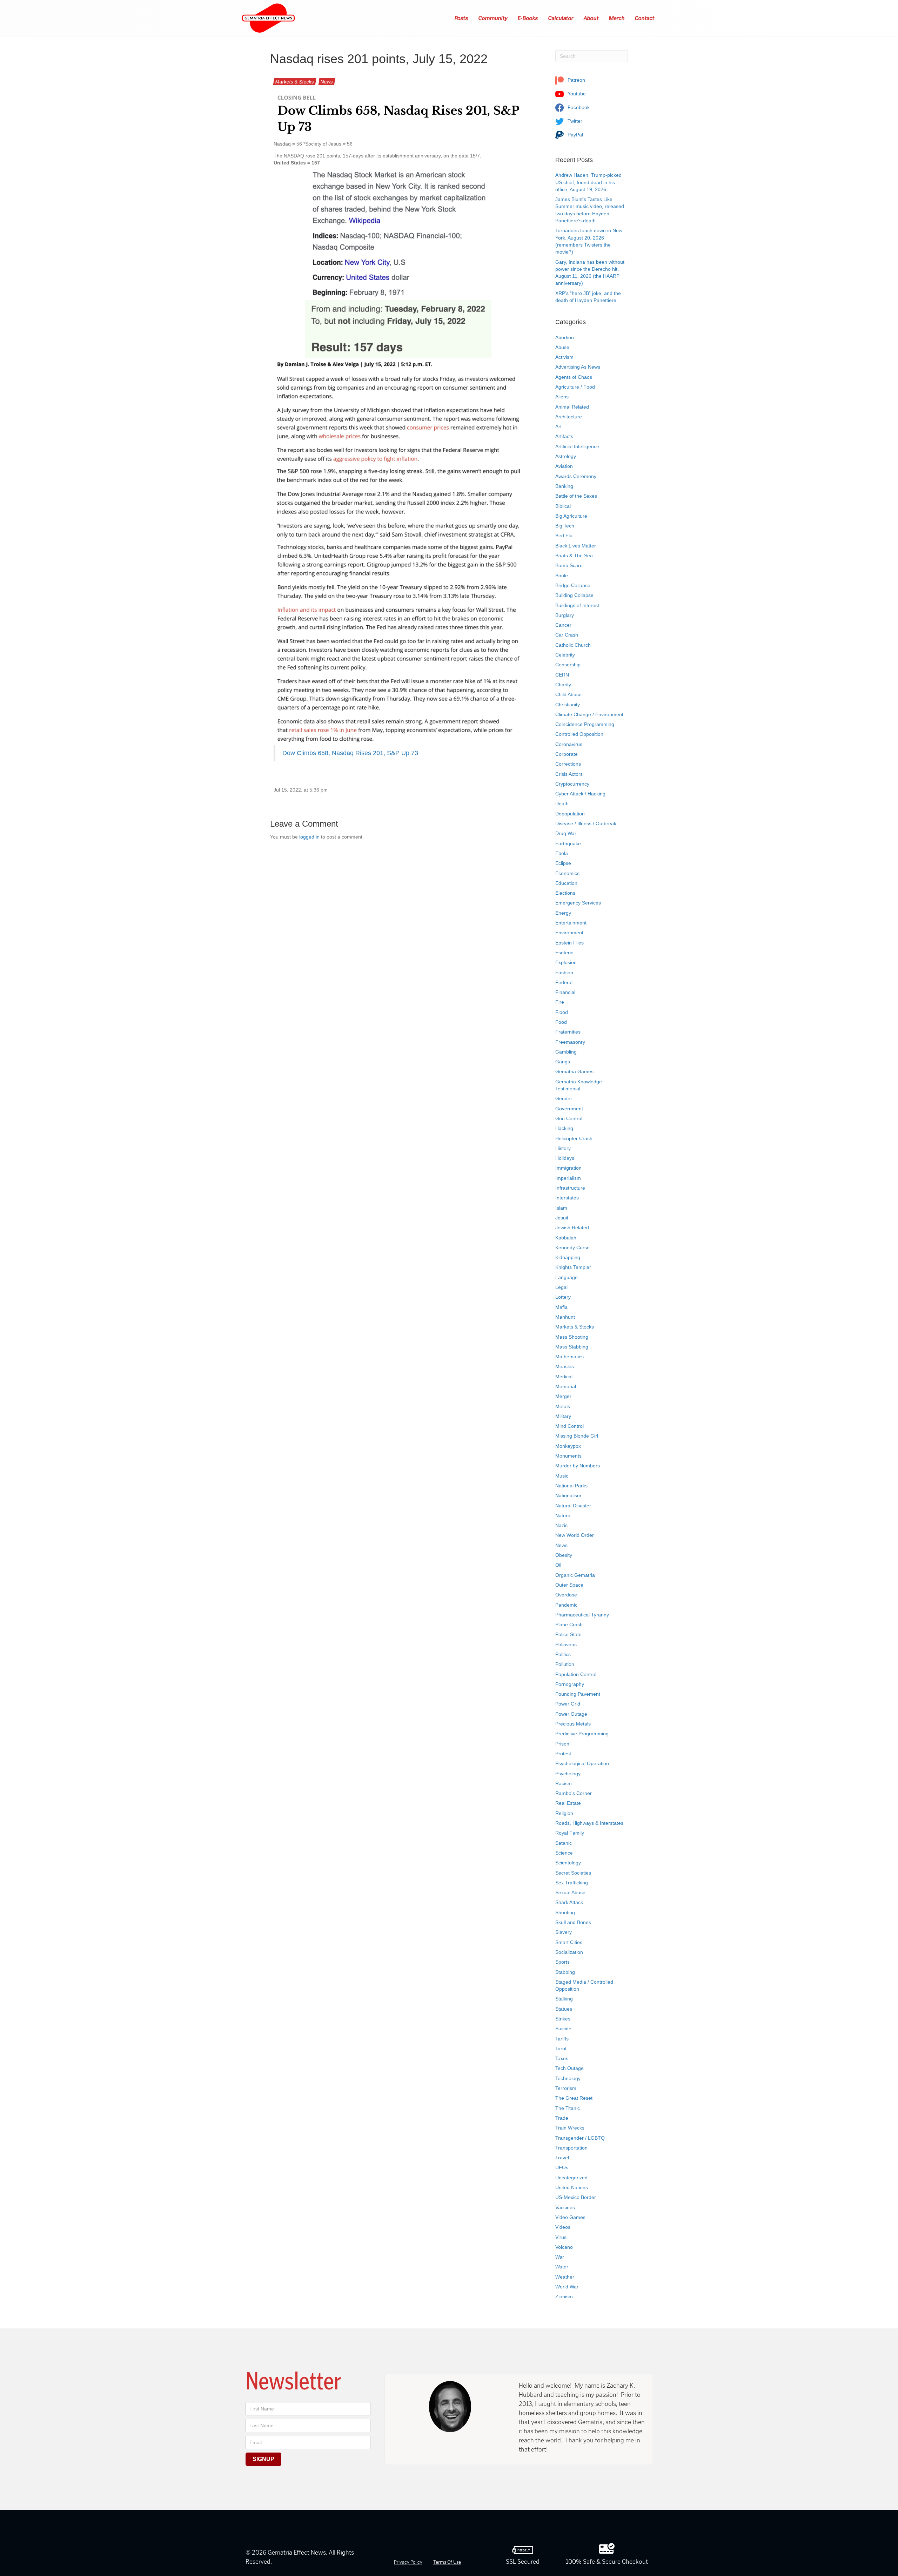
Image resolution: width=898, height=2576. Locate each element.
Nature (563, 1515)
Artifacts (564, 436)
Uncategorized (571, 2178)
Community (493, 18)
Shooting (565, 1912)
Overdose (566, 1595)
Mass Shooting (572, 1337)
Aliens (562, 397)
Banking (564, 486)
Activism (564, 357)
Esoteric (564, 953)
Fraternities (568, 1032)
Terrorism (566, 2088)
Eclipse (563, 863)
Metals (563, 1406)
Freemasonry (570, 1042)
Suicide (563, 2029)
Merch (617, 18)
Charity (563, 685)
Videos (563, 2227)
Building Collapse (574, 595)
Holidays (565, 1158)
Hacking (564, 1128)
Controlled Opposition (579, 734)
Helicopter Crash (574, 1138)
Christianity (568, 705)
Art (558, 426)
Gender (564, 1098)
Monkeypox (568, 1446)
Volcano (564, 2247)
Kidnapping (568, 1257)
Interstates (567, 1198)
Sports (562, 1962)
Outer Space (569, 1585)
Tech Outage (569, 2068)
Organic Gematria (575, 1575)
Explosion (566, 962)
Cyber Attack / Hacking (580, 794)
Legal (561, 1287)
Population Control (576, 1674)
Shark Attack (569, 1902)
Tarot (561, 2049)
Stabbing (565, 1972)
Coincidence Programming (585, 724)
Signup (263, 2459)
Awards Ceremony (576, 476)
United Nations (572, 2187)
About (591, 18)
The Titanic (568, 2108)
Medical (564, 1377)
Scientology (568, 1863)
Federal (564, 982)
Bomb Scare (569, 565)
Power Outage (571, 1714)
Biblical (563, 506)
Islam (561, 1208)
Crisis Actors (569, 774)
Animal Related (572, 407)
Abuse (562, 347)
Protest (563, 1754)
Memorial (566, 1386)
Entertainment (571, 923)
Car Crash (567, 635)
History (563, 1148)
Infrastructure (570, 1188)
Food (561, 1022)
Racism (564, 1783)
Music (562, 1476)
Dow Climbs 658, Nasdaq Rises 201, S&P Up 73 (350, 753)
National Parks (571, 1486)
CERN (562, 675)
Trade (562, 2118)
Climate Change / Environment (589, 714)
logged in (309, 837)
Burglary (565, 615)
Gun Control (569, 1118)
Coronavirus (569, 744)
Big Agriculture (571, 516)
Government (569, 1109)
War (560, 2257)
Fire (560, 1002)
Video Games (570, 2217)
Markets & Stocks (295, 82)
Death (562, 803)
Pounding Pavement (578, 1694)
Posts (462, 18)
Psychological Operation (582, 1763)
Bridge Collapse (573, 585)
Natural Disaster (573, 1506)
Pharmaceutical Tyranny (582, 1615)
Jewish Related (572, 1228)
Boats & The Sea (574, 556)
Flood (562, 1012)
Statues (564, 2009)
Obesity (564, 1555)
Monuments (568, 1456)
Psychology (568, 1774)
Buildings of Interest (577, 605)
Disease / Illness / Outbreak (586, 823)
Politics (563, 1654)
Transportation (571, 2148)
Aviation (564, 466)
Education (566, 883)
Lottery (563, 1297)
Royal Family (570, 1833)
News (327, 82)
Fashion (564, 973)
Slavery (564, 1932)
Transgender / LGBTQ (580, 2138)
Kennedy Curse (572, 1247)
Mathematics (569, 1357)
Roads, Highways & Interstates (589, 1823)
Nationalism (568, 1495)
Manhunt (565, 1317)
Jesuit (562, 1218)
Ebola (562, 853)
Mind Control (569, 1426)
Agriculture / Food (575, 387)
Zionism (564, 2296)
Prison (562, 1744)
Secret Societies (573, 1873)
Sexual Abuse (570, 1892)
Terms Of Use (447, 2562)
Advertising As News (578, 367)
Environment (569, 933)
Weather (565, 2277)
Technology (568, 2078)
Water (562, 2267)
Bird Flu (564, 536)
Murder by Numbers (578, 1466)
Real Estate (568, 1803)
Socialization (569, 1952)
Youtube (576, 94)
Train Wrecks (570, 2128)
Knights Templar (573, 1267)
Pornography (570, 1684)
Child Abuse (568, 694)
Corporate (567, 754)
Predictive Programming (582, 1734)
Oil (558, 1565)
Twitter (574, 121)
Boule (562, 576)
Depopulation (570, 814)
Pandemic (566, 1605)
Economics (567, 873)
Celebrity (565, 655)
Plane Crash (569, 1625)
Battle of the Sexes (576, 496)
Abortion (565, 337)
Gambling (566, 1052)
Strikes (563, 2019)
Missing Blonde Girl (577, 1436)
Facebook (578, 107)
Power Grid (568, 1704)
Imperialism (568, 1178)
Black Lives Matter (576, 546)
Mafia (561, 1307)
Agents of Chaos (574, 377)
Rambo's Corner (574, 1793)
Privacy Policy (408, 2562)
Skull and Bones (573, 1922)
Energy (563, 913)
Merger (563, 1396)
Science (564, 1853)
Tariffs (562, 2039)
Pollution (565, 1664)
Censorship (568, 665)
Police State (568, 1634)
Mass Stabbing (572, 1347)
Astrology (566, 456)
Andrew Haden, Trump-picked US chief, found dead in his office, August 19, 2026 (588, 182)
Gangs (563, 1062)
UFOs (562, 2167)
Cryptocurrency (572, 784)
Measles (565, 1366)
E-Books (528, 18)
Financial (565, 992)
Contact (645, 18)
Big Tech (565, 526)
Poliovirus (566, 1645)
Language (567, 1277)
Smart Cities (569, 1942)
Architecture (569, 417)
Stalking (564, 1999)
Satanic (564, 1843)
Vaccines (565, 2207)
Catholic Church (573, 645)
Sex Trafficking (572, 1883)
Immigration (568, 1168)
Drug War (566, 833)
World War (567, 2287)
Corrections (568, 764)
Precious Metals (573, 1724)
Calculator (561, 18)
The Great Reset (574, 2098)
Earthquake (568, 843)
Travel (562, 2158)
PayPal (575, 135)
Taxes (562, 2058)
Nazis (561, 1525)
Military (563, 1416)
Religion (564, 1813)
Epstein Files (569, 943)
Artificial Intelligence (577, 446)
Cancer (563, 625)
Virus (561, 2237)
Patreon (576, 80)
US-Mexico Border (576, 2197)
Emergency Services (578, 903)
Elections (565, 893)
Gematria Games (574, 1071)
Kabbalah (566, 1238)
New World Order (575, 1535)
